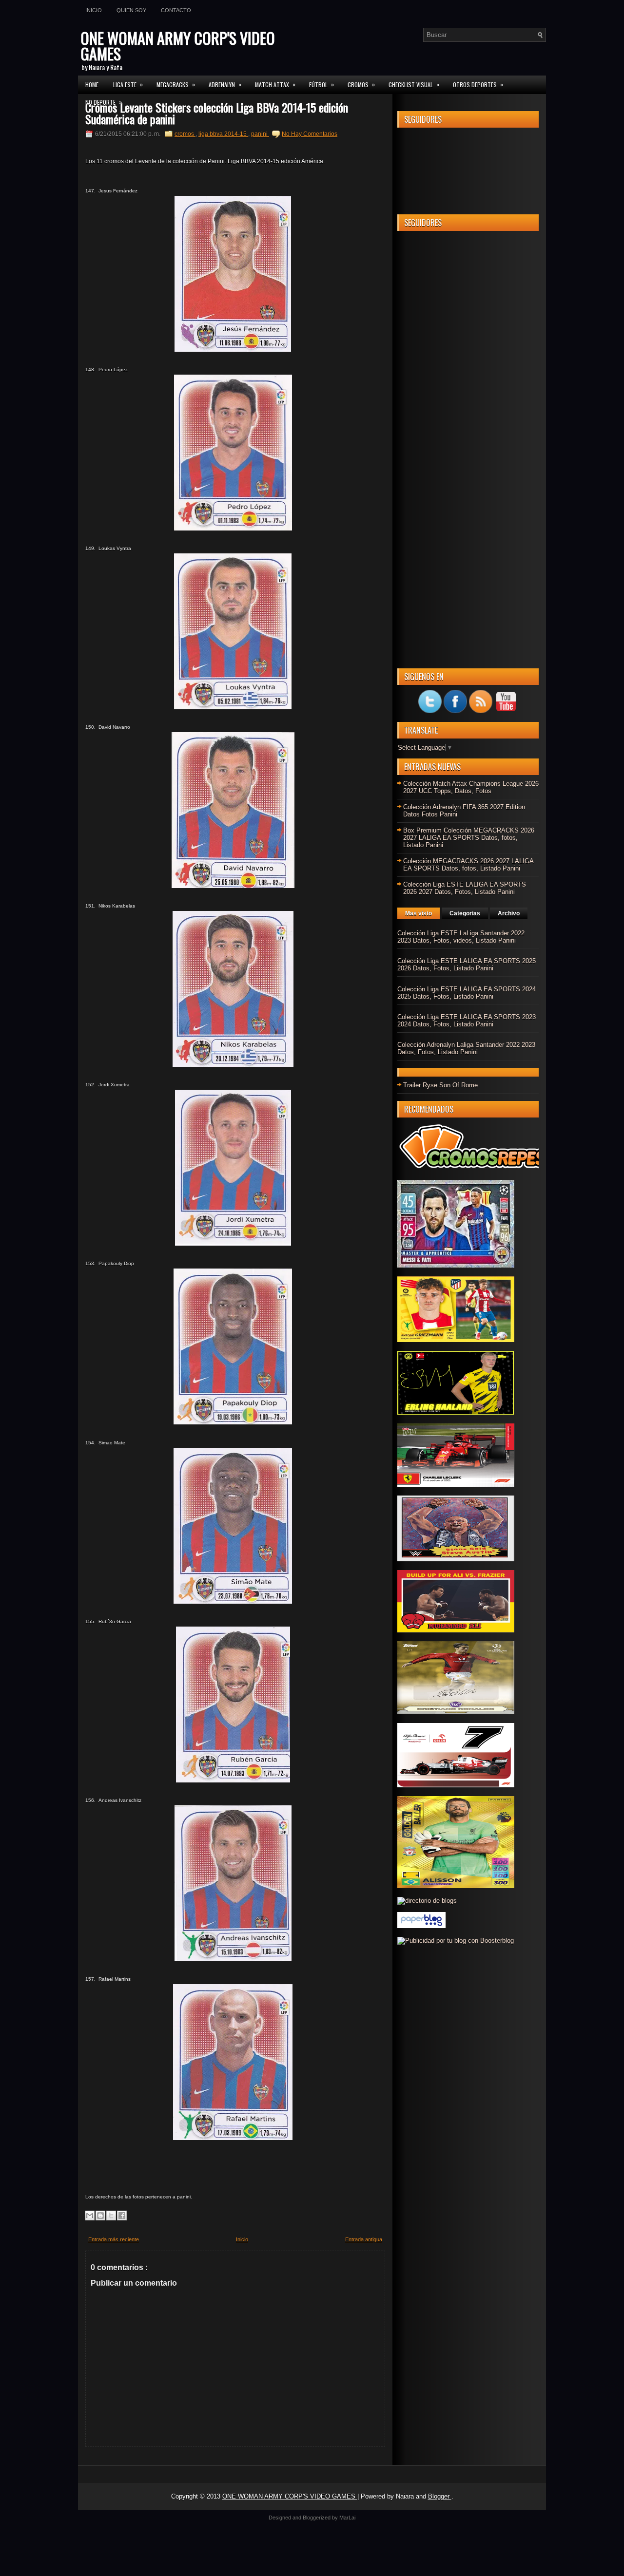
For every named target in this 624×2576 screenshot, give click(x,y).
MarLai (347, 2518)
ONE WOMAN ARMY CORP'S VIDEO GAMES (178, 46)
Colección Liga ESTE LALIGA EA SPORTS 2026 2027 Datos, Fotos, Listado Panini (465, 888)
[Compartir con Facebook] (122, 2216)
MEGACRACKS (176, 84)
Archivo (509, 913)
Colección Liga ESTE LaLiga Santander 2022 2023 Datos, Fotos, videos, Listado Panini (461, 937)
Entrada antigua (364, 2239)
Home (92, 85)
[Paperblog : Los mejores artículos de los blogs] (421, 1926)
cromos (185, 134)
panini (260, 134)
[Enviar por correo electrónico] (90, 2216)
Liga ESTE (128, 84)
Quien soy (131, 10)
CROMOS (361, 84)
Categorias (465, 913)
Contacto (176, 10)
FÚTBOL (322, 84)
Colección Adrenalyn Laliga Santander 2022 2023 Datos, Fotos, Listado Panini (466, 1048)
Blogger (440, 2496)
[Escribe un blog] (100, 2216)
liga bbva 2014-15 (223, 134)
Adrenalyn (225, 84)
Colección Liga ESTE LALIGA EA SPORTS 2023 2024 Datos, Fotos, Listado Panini (467, 1021)
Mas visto (419, 913)
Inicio (94, 10)
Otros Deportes (478, 84)
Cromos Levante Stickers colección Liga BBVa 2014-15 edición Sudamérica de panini (217, 113)
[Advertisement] (468, 384)
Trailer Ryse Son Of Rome (440, 1085)
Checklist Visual (414, 84)
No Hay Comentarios (310, 134)
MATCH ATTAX (275, 84)
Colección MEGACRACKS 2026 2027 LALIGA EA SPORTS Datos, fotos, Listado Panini (468, 865)
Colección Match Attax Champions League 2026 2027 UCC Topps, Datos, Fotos (471, 787)
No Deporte (104, 102)
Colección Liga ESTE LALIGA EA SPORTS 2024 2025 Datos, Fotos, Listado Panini (467, 993)
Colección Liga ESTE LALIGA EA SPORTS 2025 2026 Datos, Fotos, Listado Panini (467, 965)
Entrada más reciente (114, 2239)
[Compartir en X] (111, 2216)
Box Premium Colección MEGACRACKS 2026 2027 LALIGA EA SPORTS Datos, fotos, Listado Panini (469, 838)
